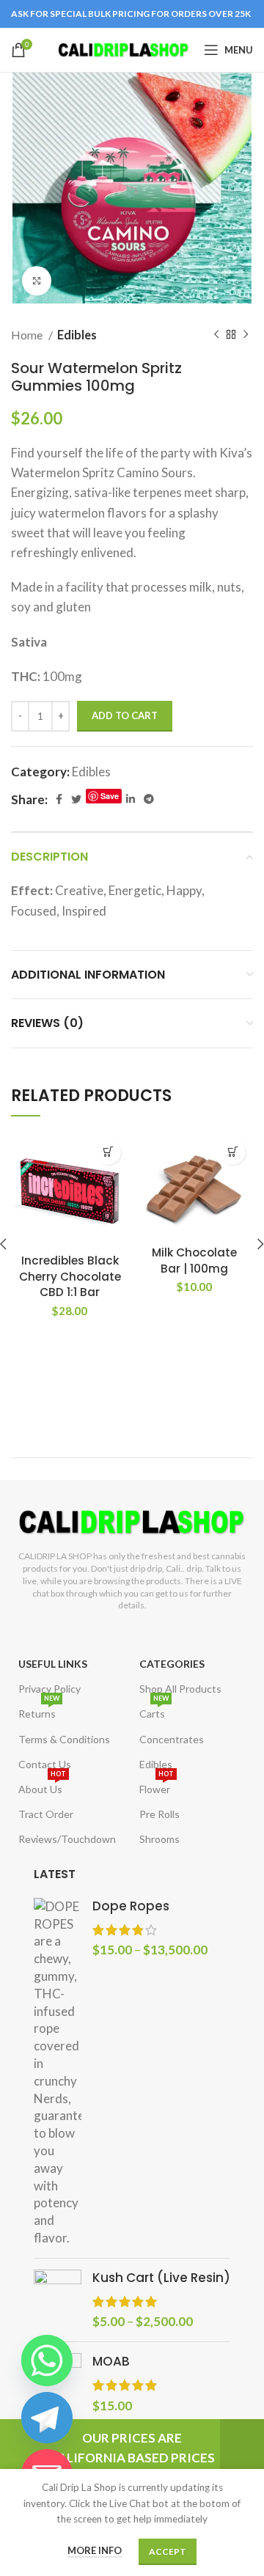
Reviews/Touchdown (67, 1839)
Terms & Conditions (64, 1739)
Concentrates (172, 1739)
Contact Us (45, 1764)
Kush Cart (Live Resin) (161, 2278)
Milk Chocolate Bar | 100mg (194, 1260)
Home (28, 335)
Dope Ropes (131, 1906)
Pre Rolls (159, 1814)
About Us (42, 1786)
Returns (39, 1711)
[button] (108, 1152)
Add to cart (125, 715)
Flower (157, 1786)
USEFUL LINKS (53, 1664)
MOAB (111, 2362)
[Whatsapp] (47, 2360)
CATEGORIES (172, 1664)
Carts (154, 1711)
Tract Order (46, 1814)
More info (95, 2550)
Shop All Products (180, 1689)
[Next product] (246, 335)
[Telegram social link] (149, 799)
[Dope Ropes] (58, 2072)
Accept (168, 2551)
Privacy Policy (49, 1689)
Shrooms (159, 1839)
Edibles (77, 335)
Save (110, 796)
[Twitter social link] (76, 799)
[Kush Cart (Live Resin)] (58, 2300)
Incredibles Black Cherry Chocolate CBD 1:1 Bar (70, 1276)
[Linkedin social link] (131, 799)
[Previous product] (216, 335)
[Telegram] (47, 2418)
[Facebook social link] (59, 799)
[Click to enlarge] (37, 281)
